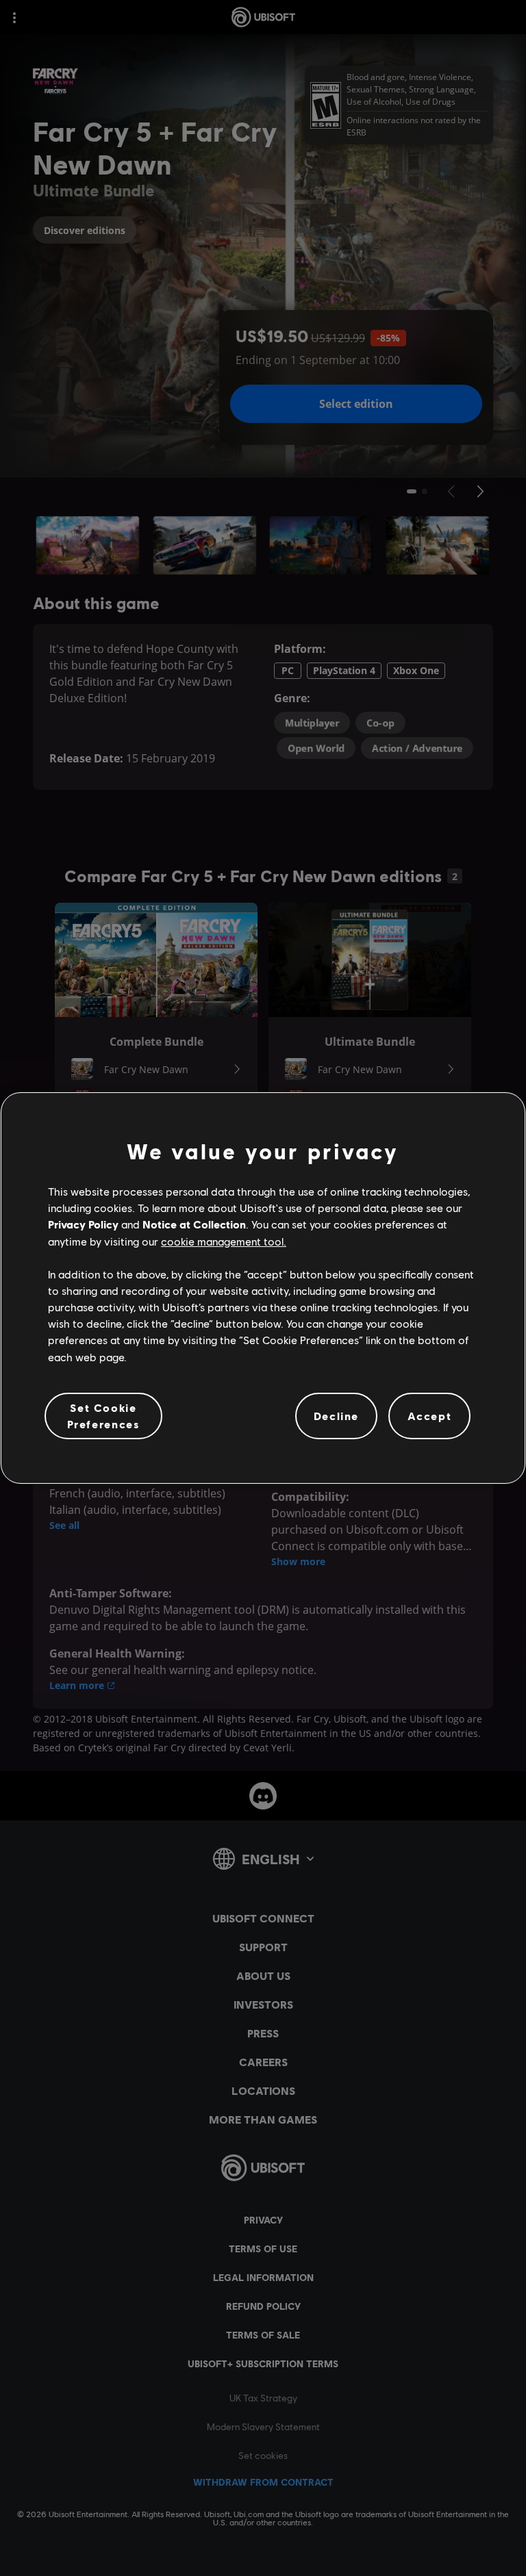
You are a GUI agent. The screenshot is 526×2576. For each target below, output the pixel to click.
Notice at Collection (194, 1224)
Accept (430, 1416)
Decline (336, 1416)
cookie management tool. (224, 1241)
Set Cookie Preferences (104, 1416)
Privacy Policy (83, 1224)
